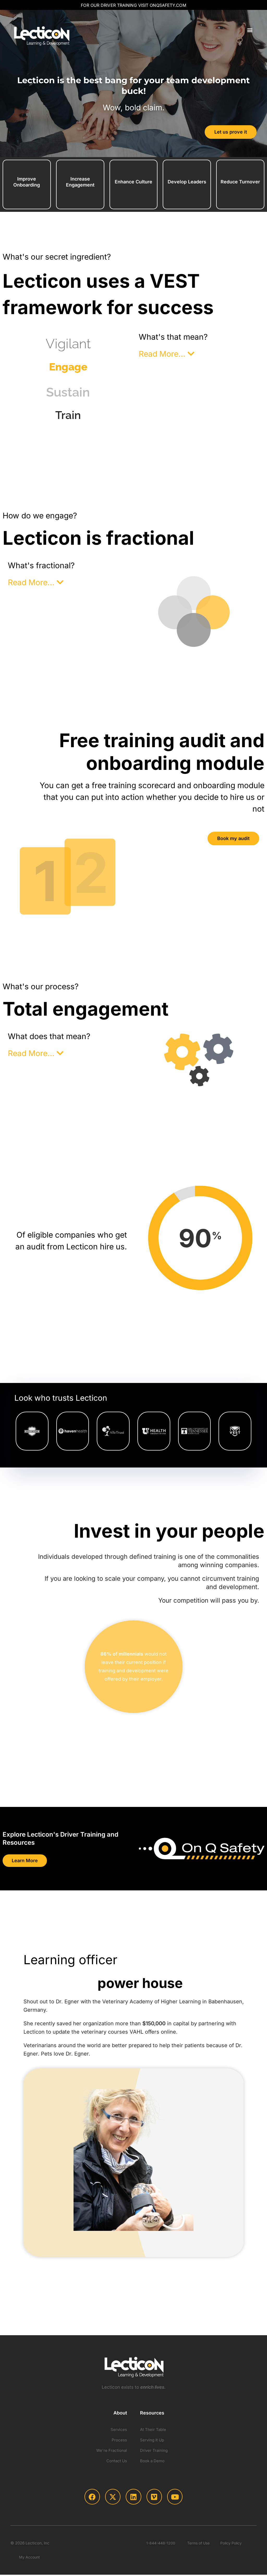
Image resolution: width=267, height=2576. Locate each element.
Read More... (163, 354)
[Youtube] (175, 2497)
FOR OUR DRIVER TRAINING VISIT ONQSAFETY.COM (133, 5)
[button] (250, 30)
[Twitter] (113, 2497)
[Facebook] (92, 2497)
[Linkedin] (133, 2497)
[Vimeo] (154, 2497)
